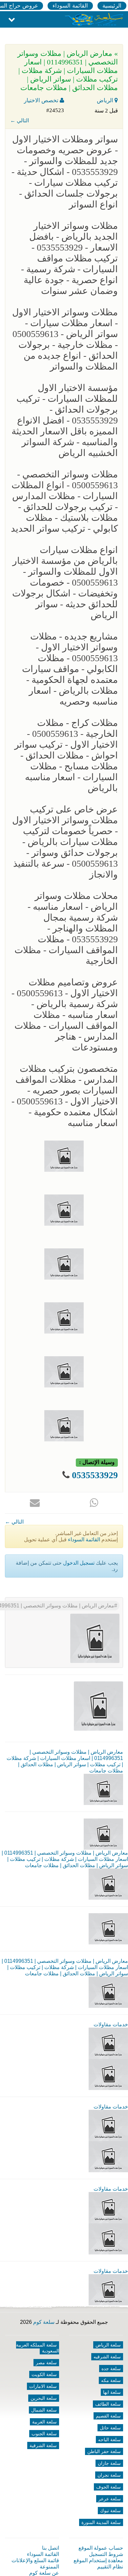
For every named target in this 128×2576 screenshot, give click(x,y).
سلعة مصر (46, 2363)
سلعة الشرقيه (107, 2357)
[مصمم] (108, 2074)
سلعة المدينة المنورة (101, 2522)
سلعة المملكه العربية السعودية (38, 2348)
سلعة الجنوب (44, 2434)
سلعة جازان (109, 2463)
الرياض (106, 100)
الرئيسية (112, 6)
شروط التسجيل (106, 2554)
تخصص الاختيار (42, 100)
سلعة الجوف (108, 2487)
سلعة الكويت (44, 2374)
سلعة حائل (110, 2428)
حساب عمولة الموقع (101, 2548)
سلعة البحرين (44, 2398)
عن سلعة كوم (44, 2573)
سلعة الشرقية (43, 2445)
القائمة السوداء (70, 6)
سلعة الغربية (44, 2422)
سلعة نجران (109, 2475)
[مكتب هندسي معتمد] (108, 2207)
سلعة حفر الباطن (104, 2451)
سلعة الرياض (108, 2345)
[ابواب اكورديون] (108, 2043)
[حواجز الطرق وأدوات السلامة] (108, 2125)
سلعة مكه (111, 2380)
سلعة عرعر (110, 2499)
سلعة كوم (44, 2322)
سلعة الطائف (108, 2404)
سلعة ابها (112, 2392)
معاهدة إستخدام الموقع (98, 2560)
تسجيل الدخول (79, 1563)
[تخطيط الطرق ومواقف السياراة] (108, 2156)
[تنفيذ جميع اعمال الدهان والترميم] (108, 2289)
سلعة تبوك (110, 2511)
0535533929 (95, 1475)
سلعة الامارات (43, 2386)
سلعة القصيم (108, 2416)
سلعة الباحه (109, 2440)
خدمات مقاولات (111, 2024)
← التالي (20, 120)
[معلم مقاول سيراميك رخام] (108, 2239)
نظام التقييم (110, 2567)
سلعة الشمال (44, 2410)
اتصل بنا (51, 2548)
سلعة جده (111, 2369)
